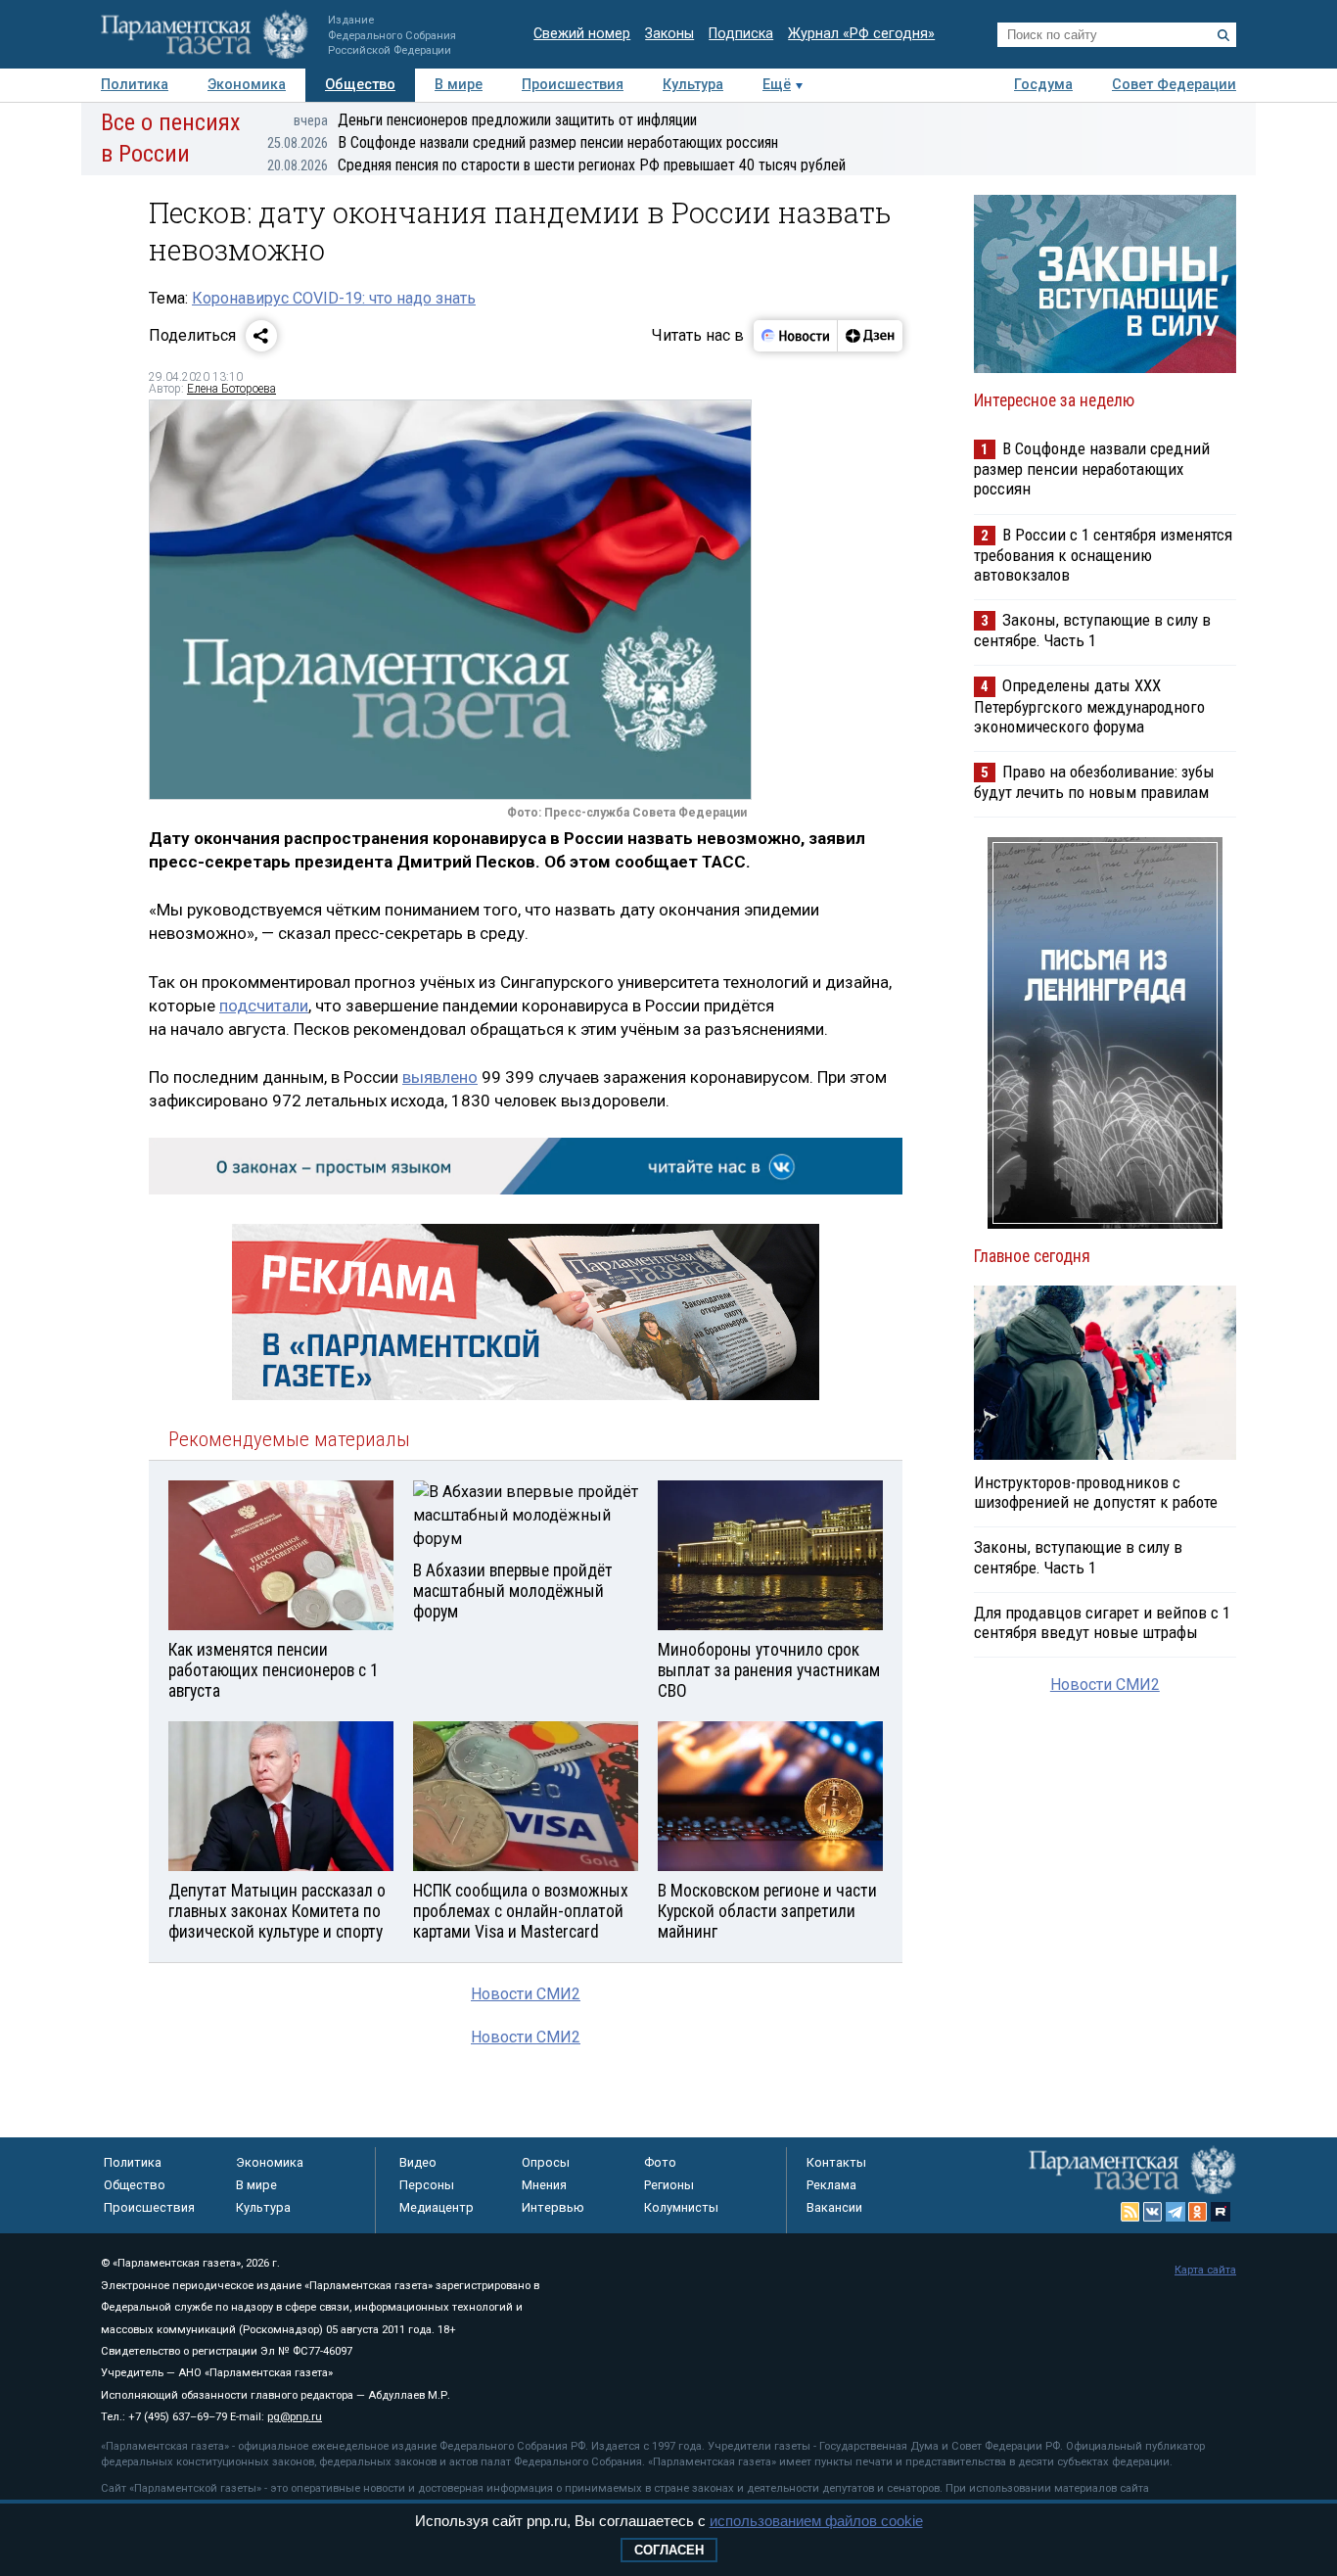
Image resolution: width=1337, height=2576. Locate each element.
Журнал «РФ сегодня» (861, 34)
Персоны (427, 2185)
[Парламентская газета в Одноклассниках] (1198, 2212)
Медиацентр (437, 2207)
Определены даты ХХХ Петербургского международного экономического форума (1089, 705)
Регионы (669, 2185)
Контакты (836, 2162)
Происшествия (573, 85)
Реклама (831, 2185)
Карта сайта (1205, 2270)
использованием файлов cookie (816, 2521)
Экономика (247, 85)
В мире (459, 85)
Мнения (544, 2185)
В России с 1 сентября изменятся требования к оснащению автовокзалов (1103, 555)
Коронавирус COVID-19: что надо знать (334, 298)
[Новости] (796, 336)
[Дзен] (870, 336)
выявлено (440, 1077)
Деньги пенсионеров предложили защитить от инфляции (495, 120)
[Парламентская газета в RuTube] (1221, 2212)
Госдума (1043, 85)
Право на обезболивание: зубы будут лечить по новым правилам (1094, 782)
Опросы (546, 2162)
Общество (360, 85)
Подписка (741, 34)
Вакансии (834, 2207)
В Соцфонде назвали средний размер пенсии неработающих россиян (523, 142)
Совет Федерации (1174, 85)
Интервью (553, 2207)
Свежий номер (582, 34)
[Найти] (1223, 35)
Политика (135, 85)
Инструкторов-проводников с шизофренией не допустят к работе (1096, 1492)
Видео (418, 2162)
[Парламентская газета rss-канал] (1130, 2212)
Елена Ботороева (231, 389)
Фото (660, 2162)
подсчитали (264, 1006)
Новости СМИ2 (526, 1994)
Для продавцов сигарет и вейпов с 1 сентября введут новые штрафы (1102, 1622)
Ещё (777, 85)
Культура (693, 85)
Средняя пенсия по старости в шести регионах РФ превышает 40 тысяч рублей (556, 165)
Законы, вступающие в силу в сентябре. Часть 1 (1092, 630)
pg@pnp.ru (295, 2417)
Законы (669, 34)
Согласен (669, 2550)
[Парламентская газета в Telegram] (1176, 2212)
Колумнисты (681, 2207)
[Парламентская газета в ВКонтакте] (1153, 2212)
